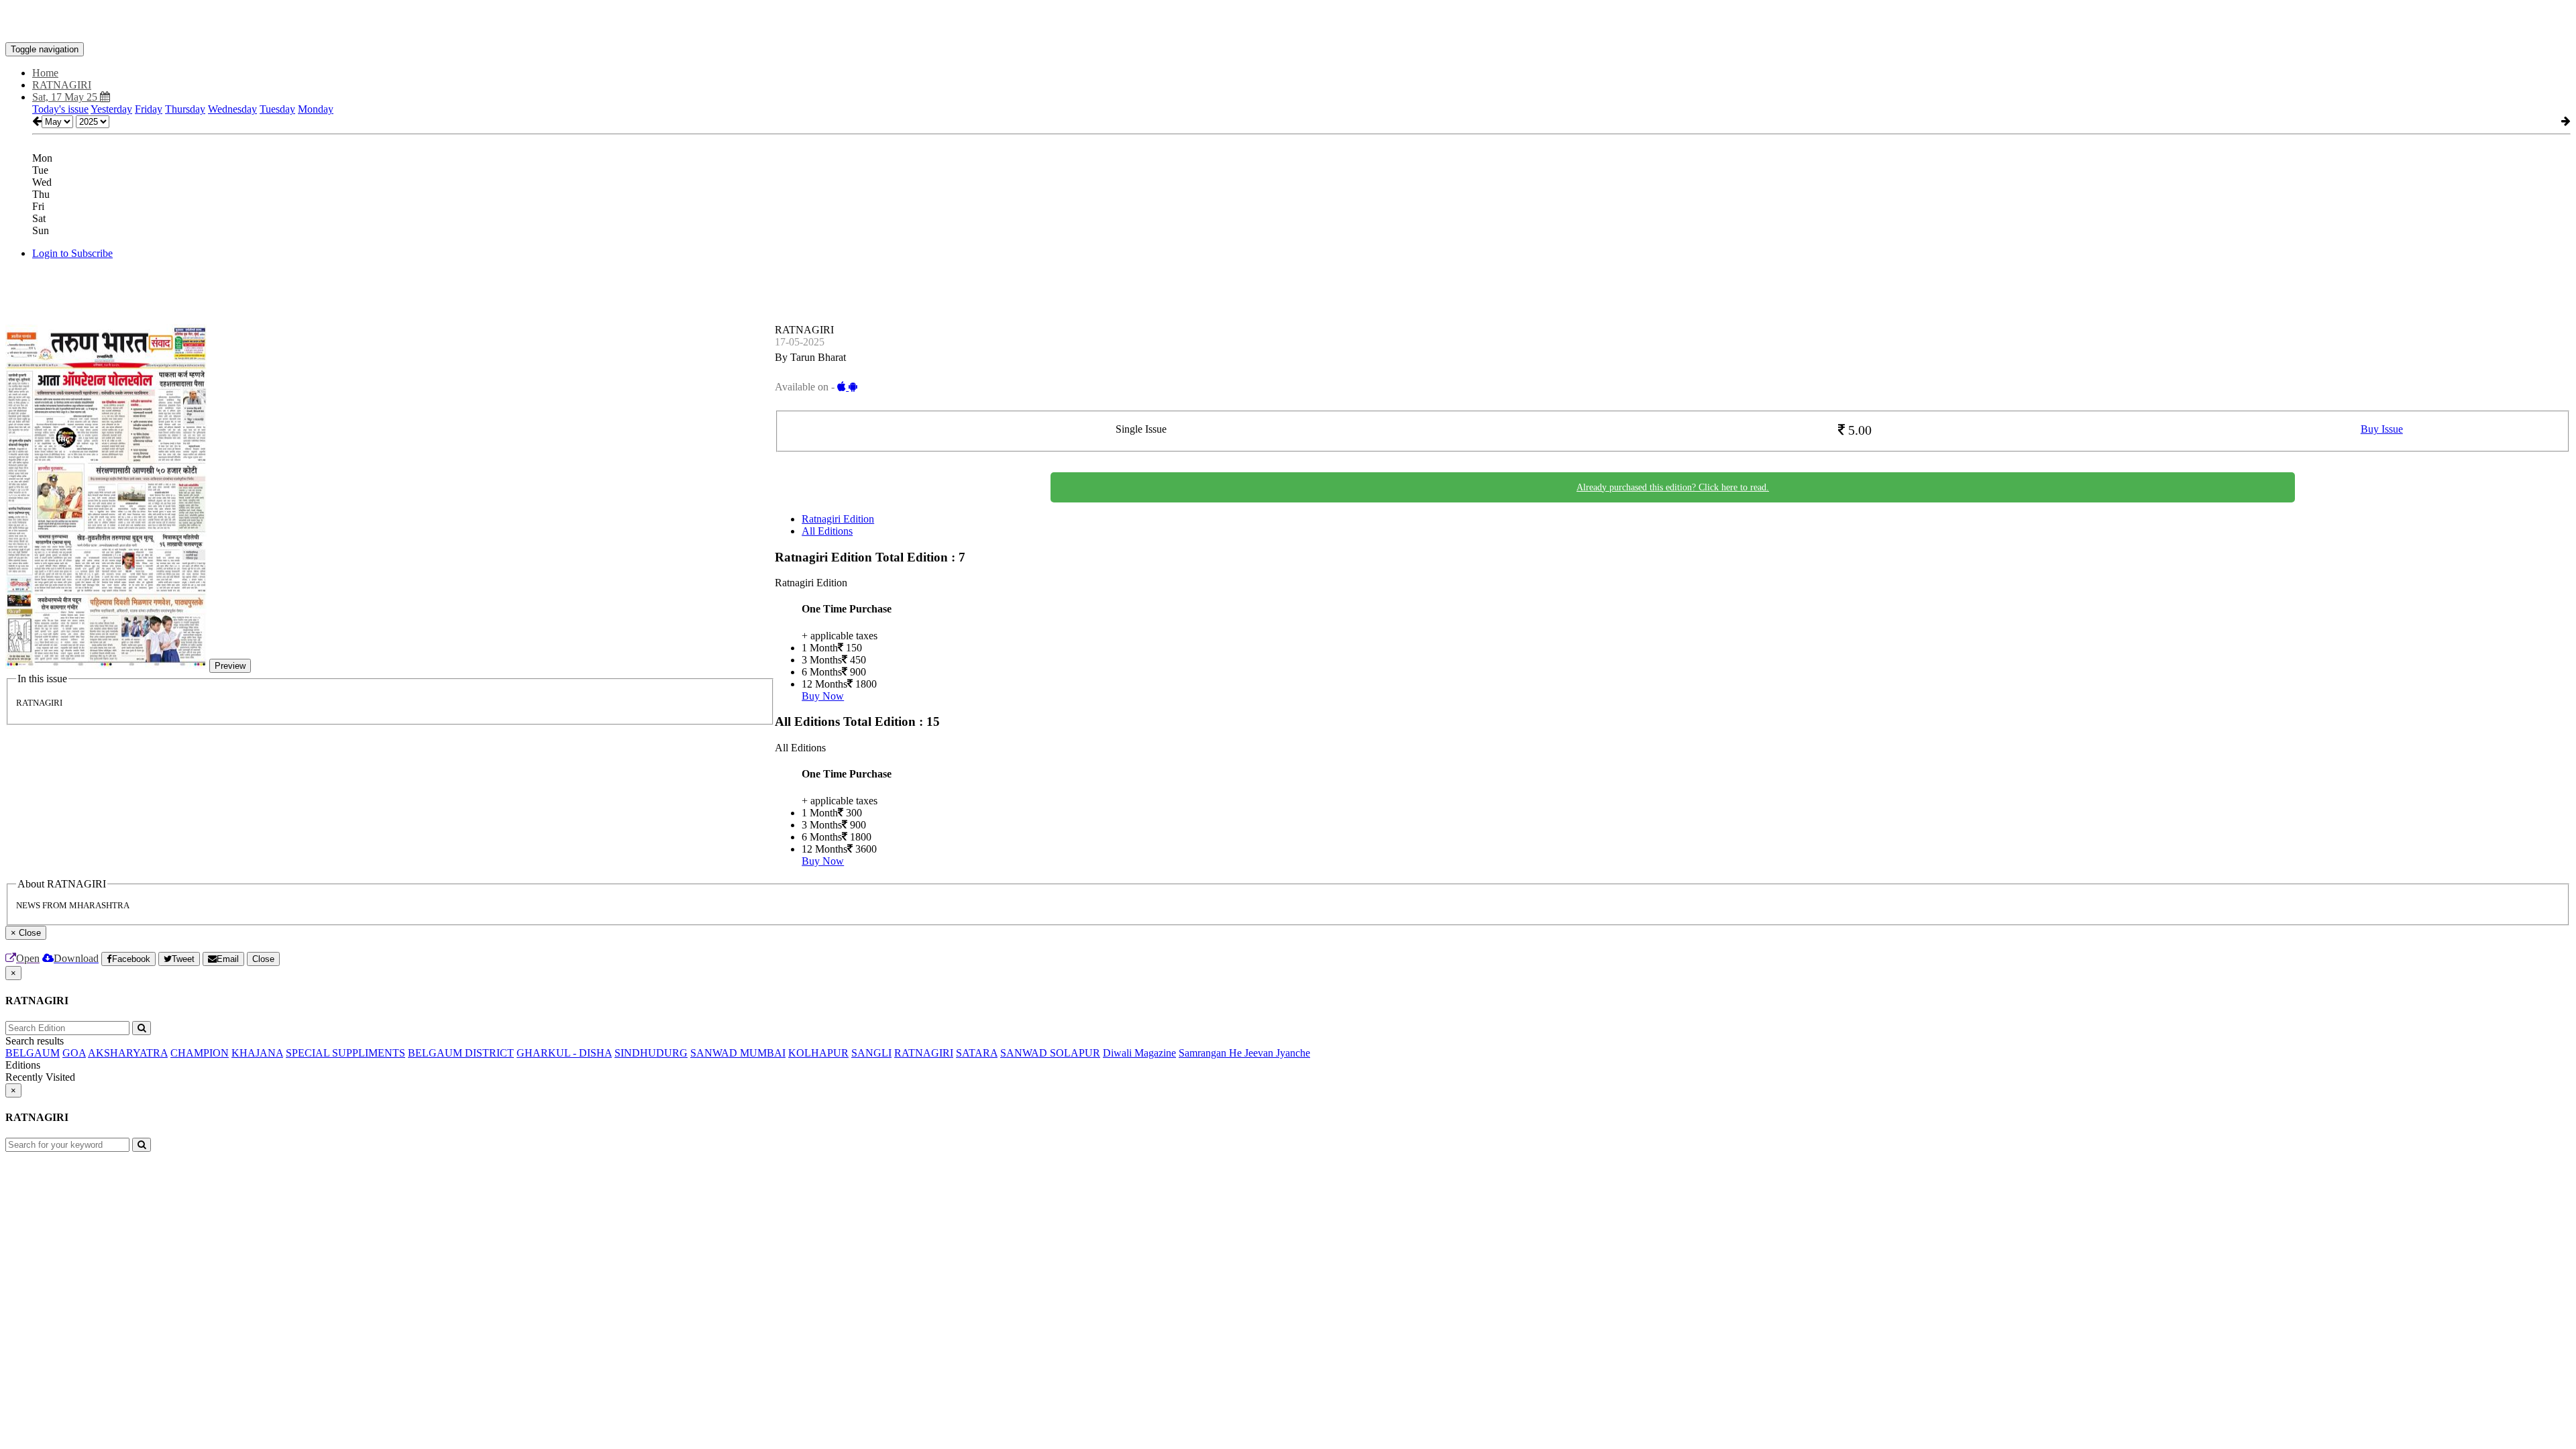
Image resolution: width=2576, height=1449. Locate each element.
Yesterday (111, 109)
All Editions (827, 531)
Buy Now (823, 696)
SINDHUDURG (651, 1053)
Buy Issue (2382, 429)
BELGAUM (33, 1053)
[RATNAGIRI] (1288, 22)
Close (263, 959)
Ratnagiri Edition (838, 519)
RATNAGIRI (924, 1053)
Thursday (185, 109)
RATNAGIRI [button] (62, 85)
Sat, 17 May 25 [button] (66, 97)
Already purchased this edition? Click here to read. (1673, 487)
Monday (316, 109)
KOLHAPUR (818, 1053)
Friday (149, 109)
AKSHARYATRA (128, 1053)
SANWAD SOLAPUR (1050, 1053)
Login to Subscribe (72, 253)
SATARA (977, 1053)
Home (45, 73)
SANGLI (871, 1053)
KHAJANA (257, 1053)
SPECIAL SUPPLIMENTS (345, 1053)
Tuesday (277, 109)
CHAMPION (200, 1053)
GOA (74, 1053)
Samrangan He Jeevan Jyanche (1244, 1053)
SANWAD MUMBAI (738, 1053)
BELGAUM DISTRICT (461, 1053)
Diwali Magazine (1139, 1053)
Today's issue (60, 109)
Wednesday (232, 109)
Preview (230, 666)
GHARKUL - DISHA (564, 1053)
